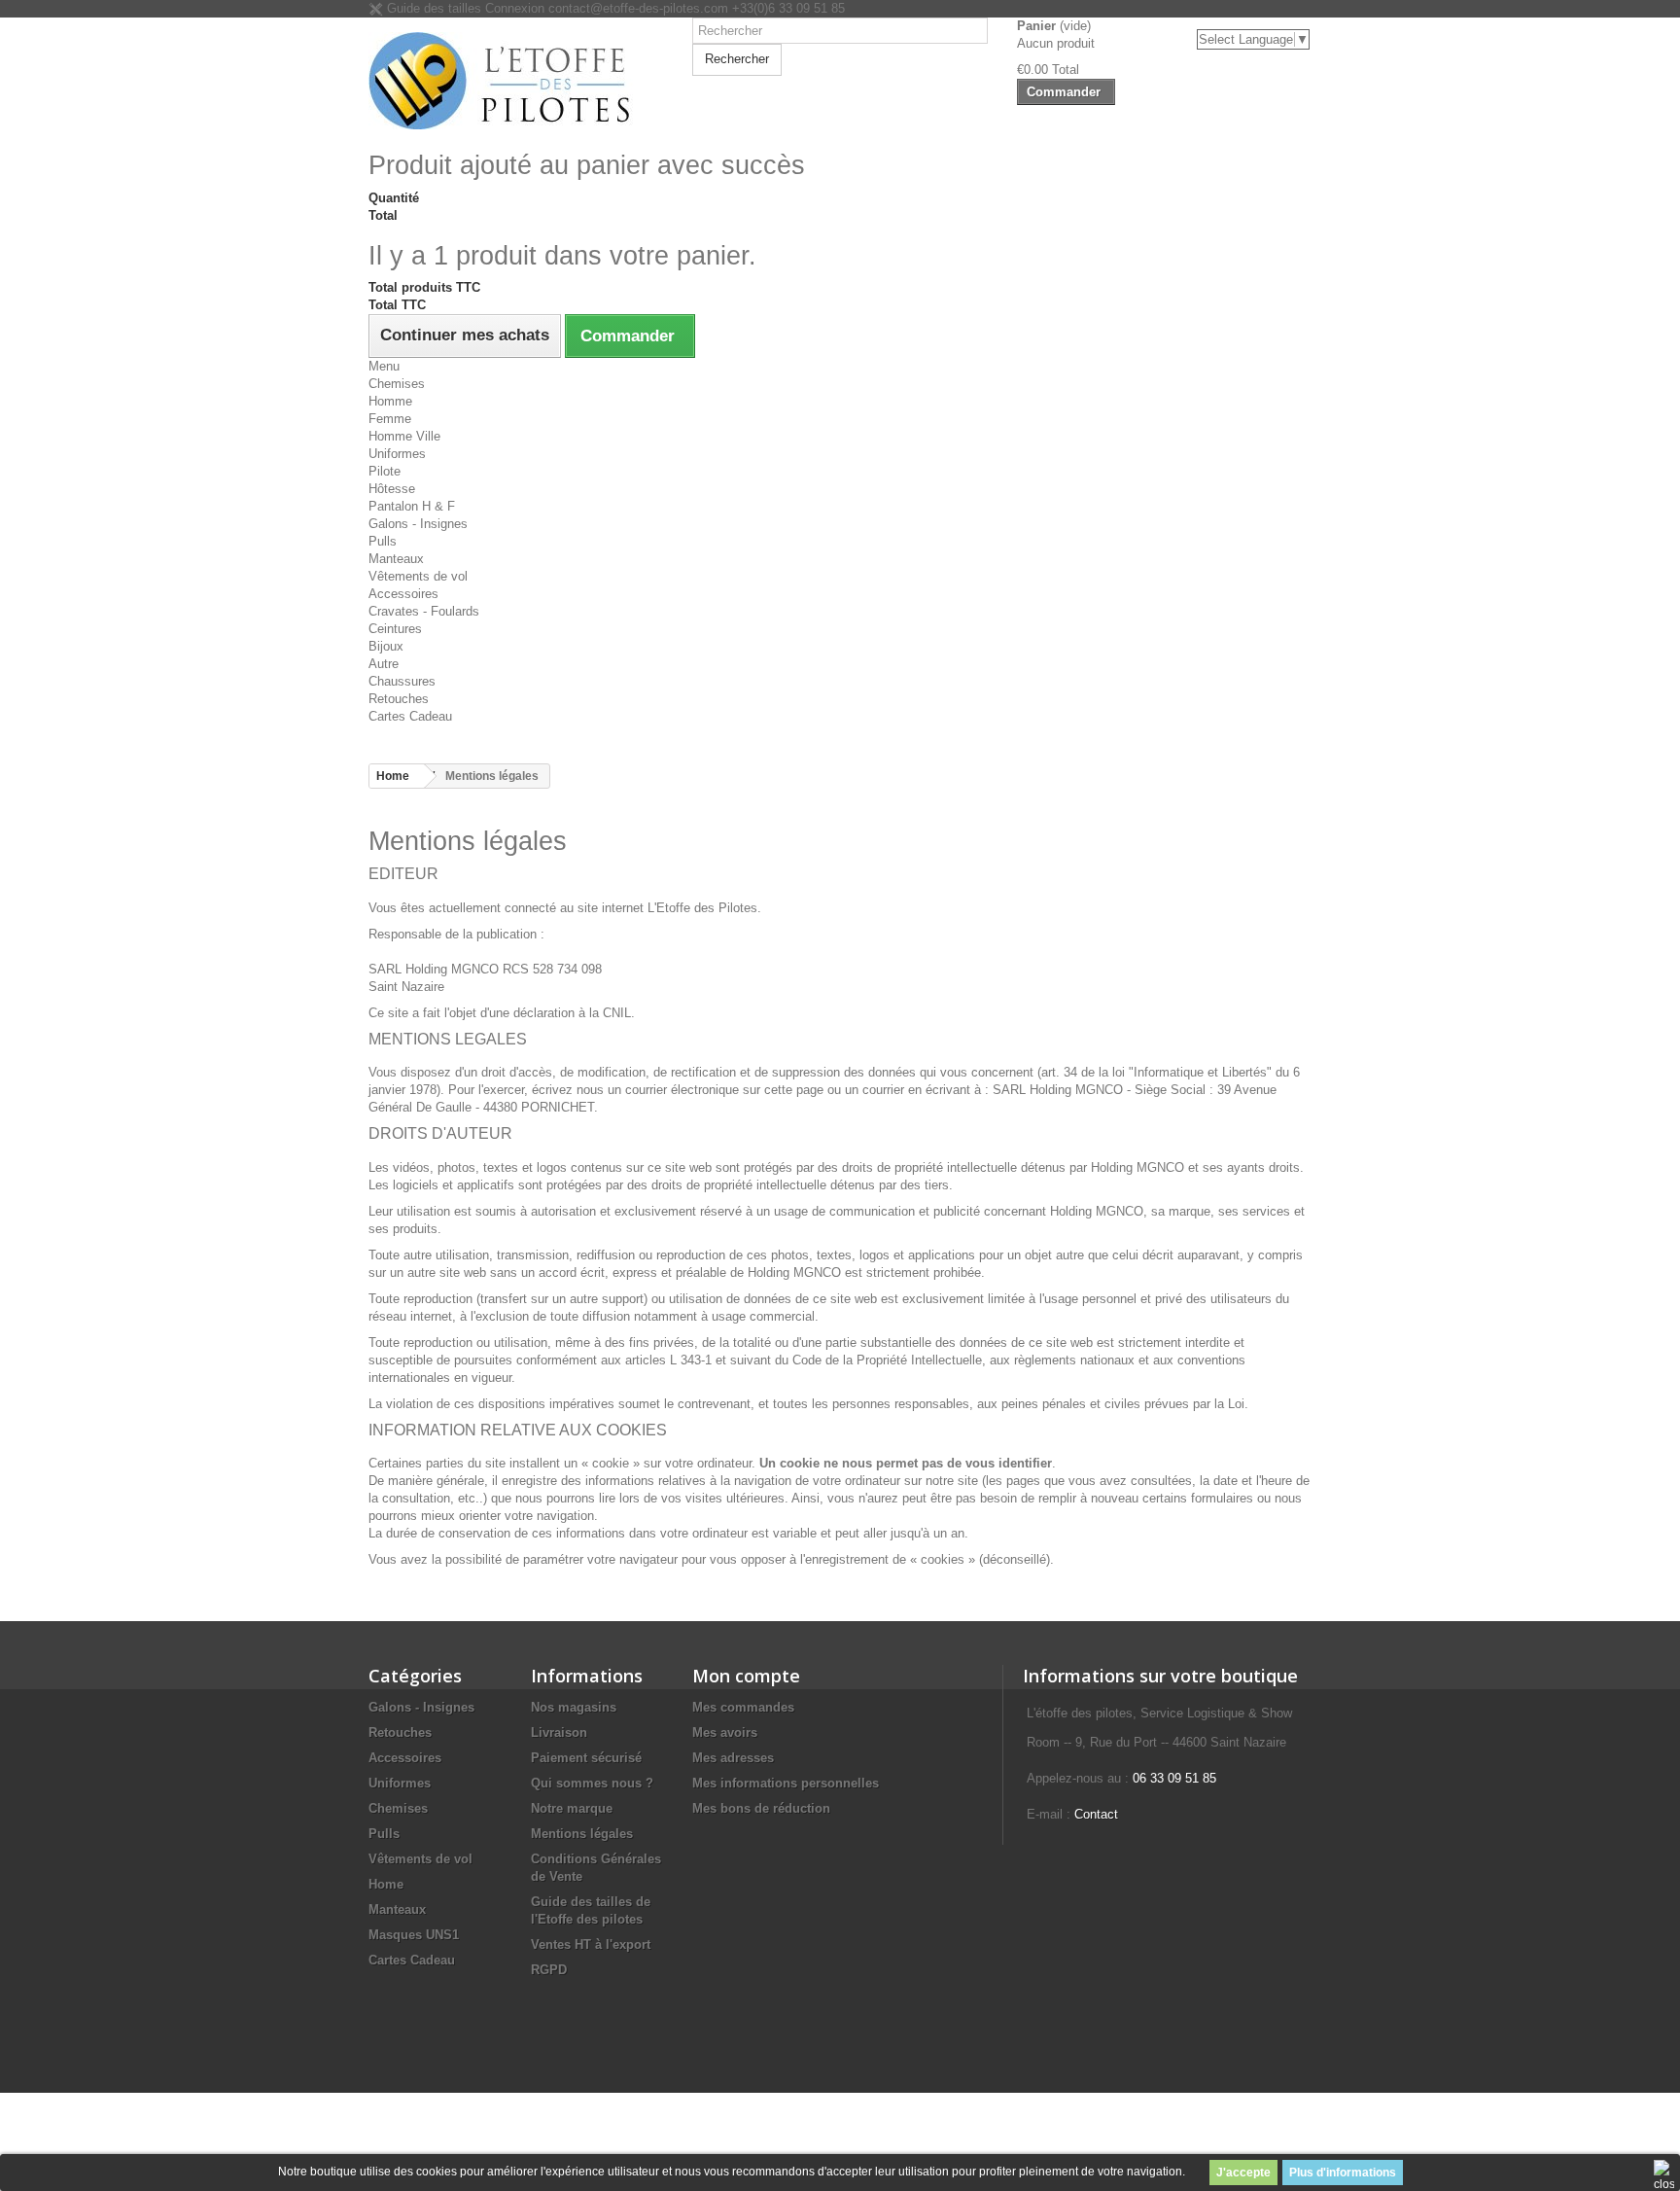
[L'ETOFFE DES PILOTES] (516, 81)
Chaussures (402, 681)
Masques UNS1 (414, 1935)
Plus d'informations (1343, 2173)
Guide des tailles (432, 8)
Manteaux (396, 559)
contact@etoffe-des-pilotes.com (638, 8)
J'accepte (1243, 2173)
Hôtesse (392, 489)
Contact (1096, 1814)
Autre (384, 664)
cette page (794, 1090)
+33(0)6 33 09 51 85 (788, 8)
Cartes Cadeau (410, 716)
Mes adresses (733, 1758)
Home (386, 1884)
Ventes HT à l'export (591, 1944)
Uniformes (397, 454)
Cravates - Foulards (424, 611)
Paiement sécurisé (586, 1758)
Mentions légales (582, 1834)
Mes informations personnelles (786, 1783)
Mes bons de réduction (761, 1808)
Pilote (385, 471)
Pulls (383, 541)
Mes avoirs (725, 1732)
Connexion (517, 8)
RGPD (549, 1970)
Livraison (559, 1732)
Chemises (397, 384)
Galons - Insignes (418, 524)
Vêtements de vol (418, 576)
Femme (390, 419)
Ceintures (395, 629)
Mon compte (746, 1676)
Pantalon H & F (412, 506)
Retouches (399, 699)
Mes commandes (743, 1707)
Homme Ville (404, 436)
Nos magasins (574, 1707)
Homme (390, 401)
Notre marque (572, 1808)
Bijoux (386, 646)
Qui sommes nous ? (592, 1783)
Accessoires (403, 594)
